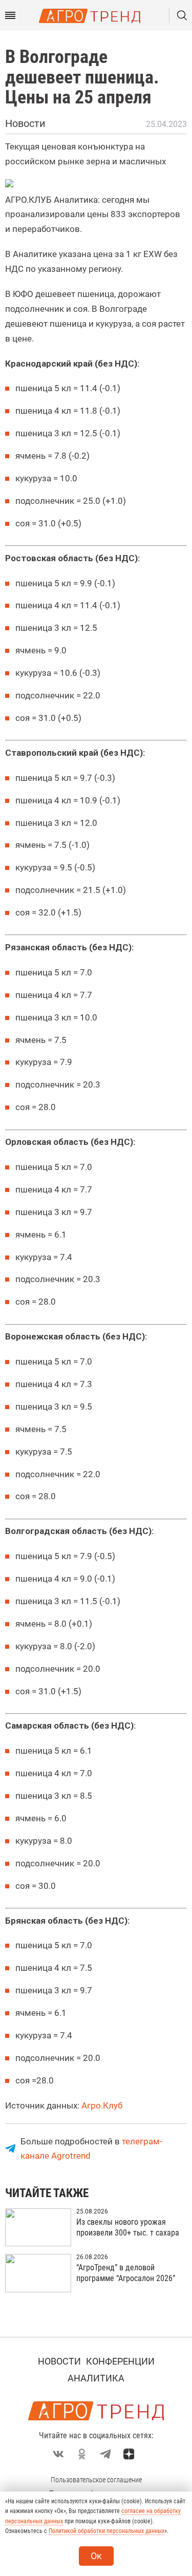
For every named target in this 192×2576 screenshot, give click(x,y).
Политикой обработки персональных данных (106, 2531)
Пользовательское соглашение (96, 2480)
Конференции (120, 2361)
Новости (59, 2361)
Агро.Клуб (102, 2105)
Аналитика (96, 2378)
